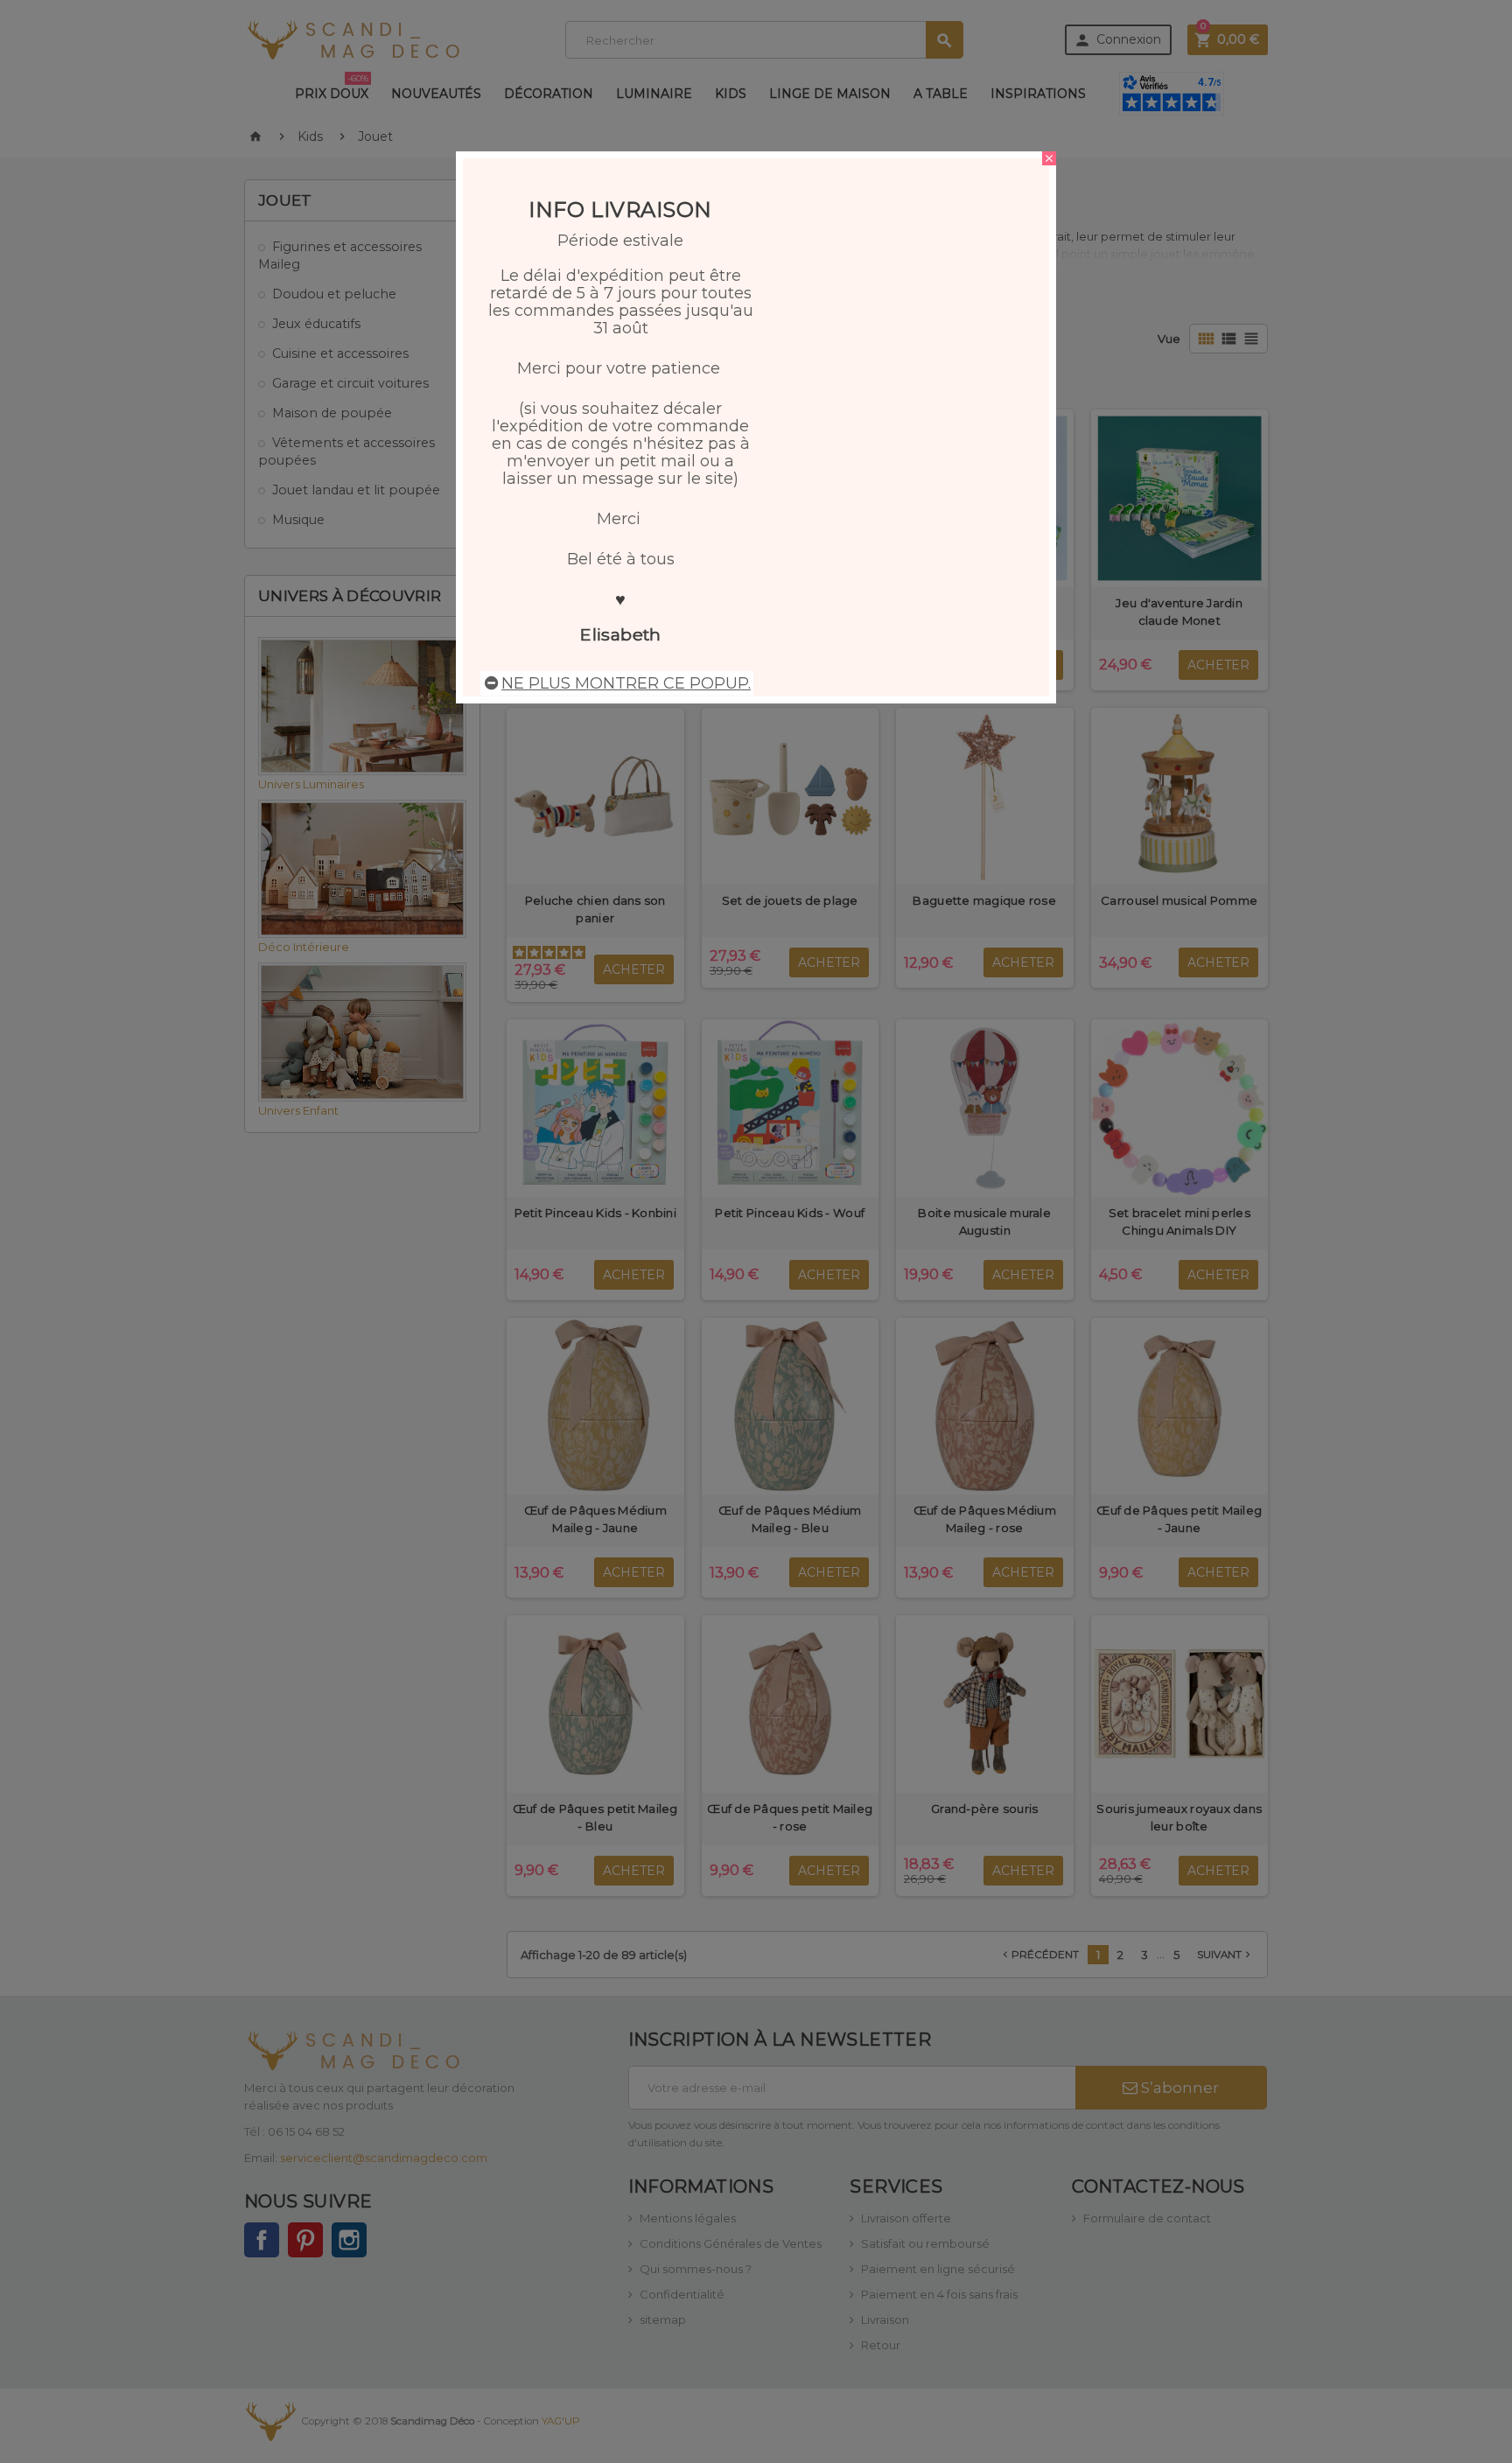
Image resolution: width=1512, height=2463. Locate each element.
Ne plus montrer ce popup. (626, 683)
